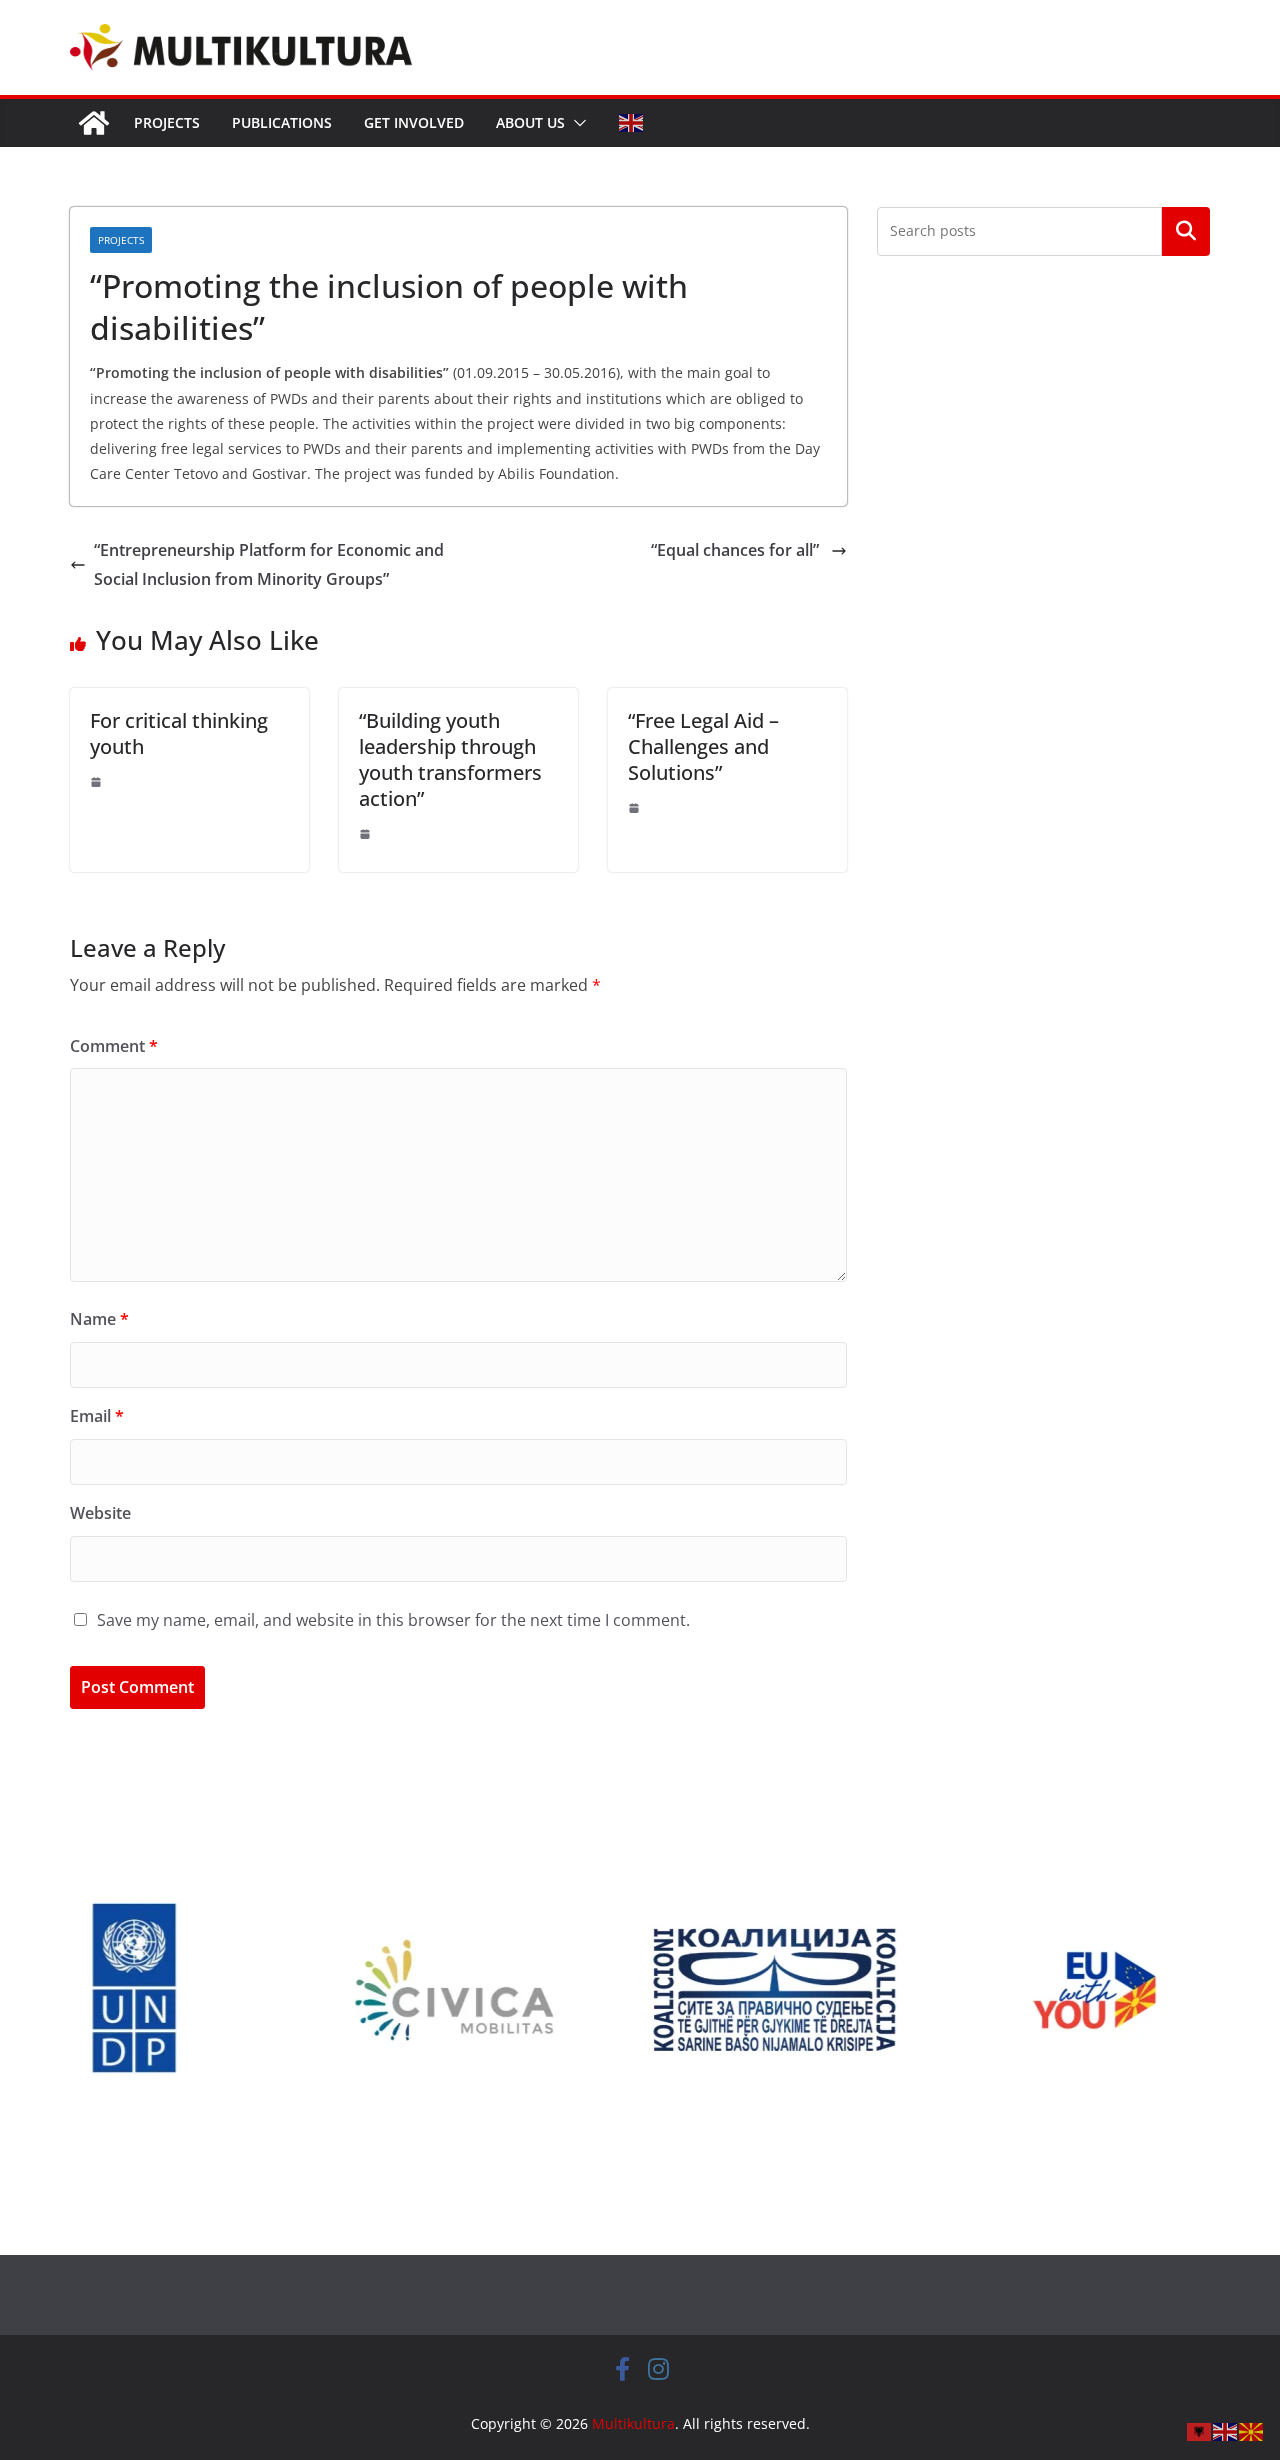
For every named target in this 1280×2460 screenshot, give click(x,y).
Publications (282, 122)
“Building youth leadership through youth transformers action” (450, 759)
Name (99, 1319)
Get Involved (414, 122)
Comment (114, 1046)
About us (530, 122)
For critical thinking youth (179, 733)
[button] (576, 123)
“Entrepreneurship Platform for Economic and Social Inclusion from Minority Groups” (269, 564)
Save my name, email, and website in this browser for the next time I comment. (393, 1620)
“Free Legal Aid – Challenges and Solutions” (703, 746)
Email (97, 1416)
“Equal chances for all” (737, 550)
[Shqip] (1200, 2430)
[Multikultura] (94, 123)
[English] (632, 123)
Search (1186, 231)
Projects (167, 122)
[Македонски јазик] (1252, 2430)
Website (100, 1513)
